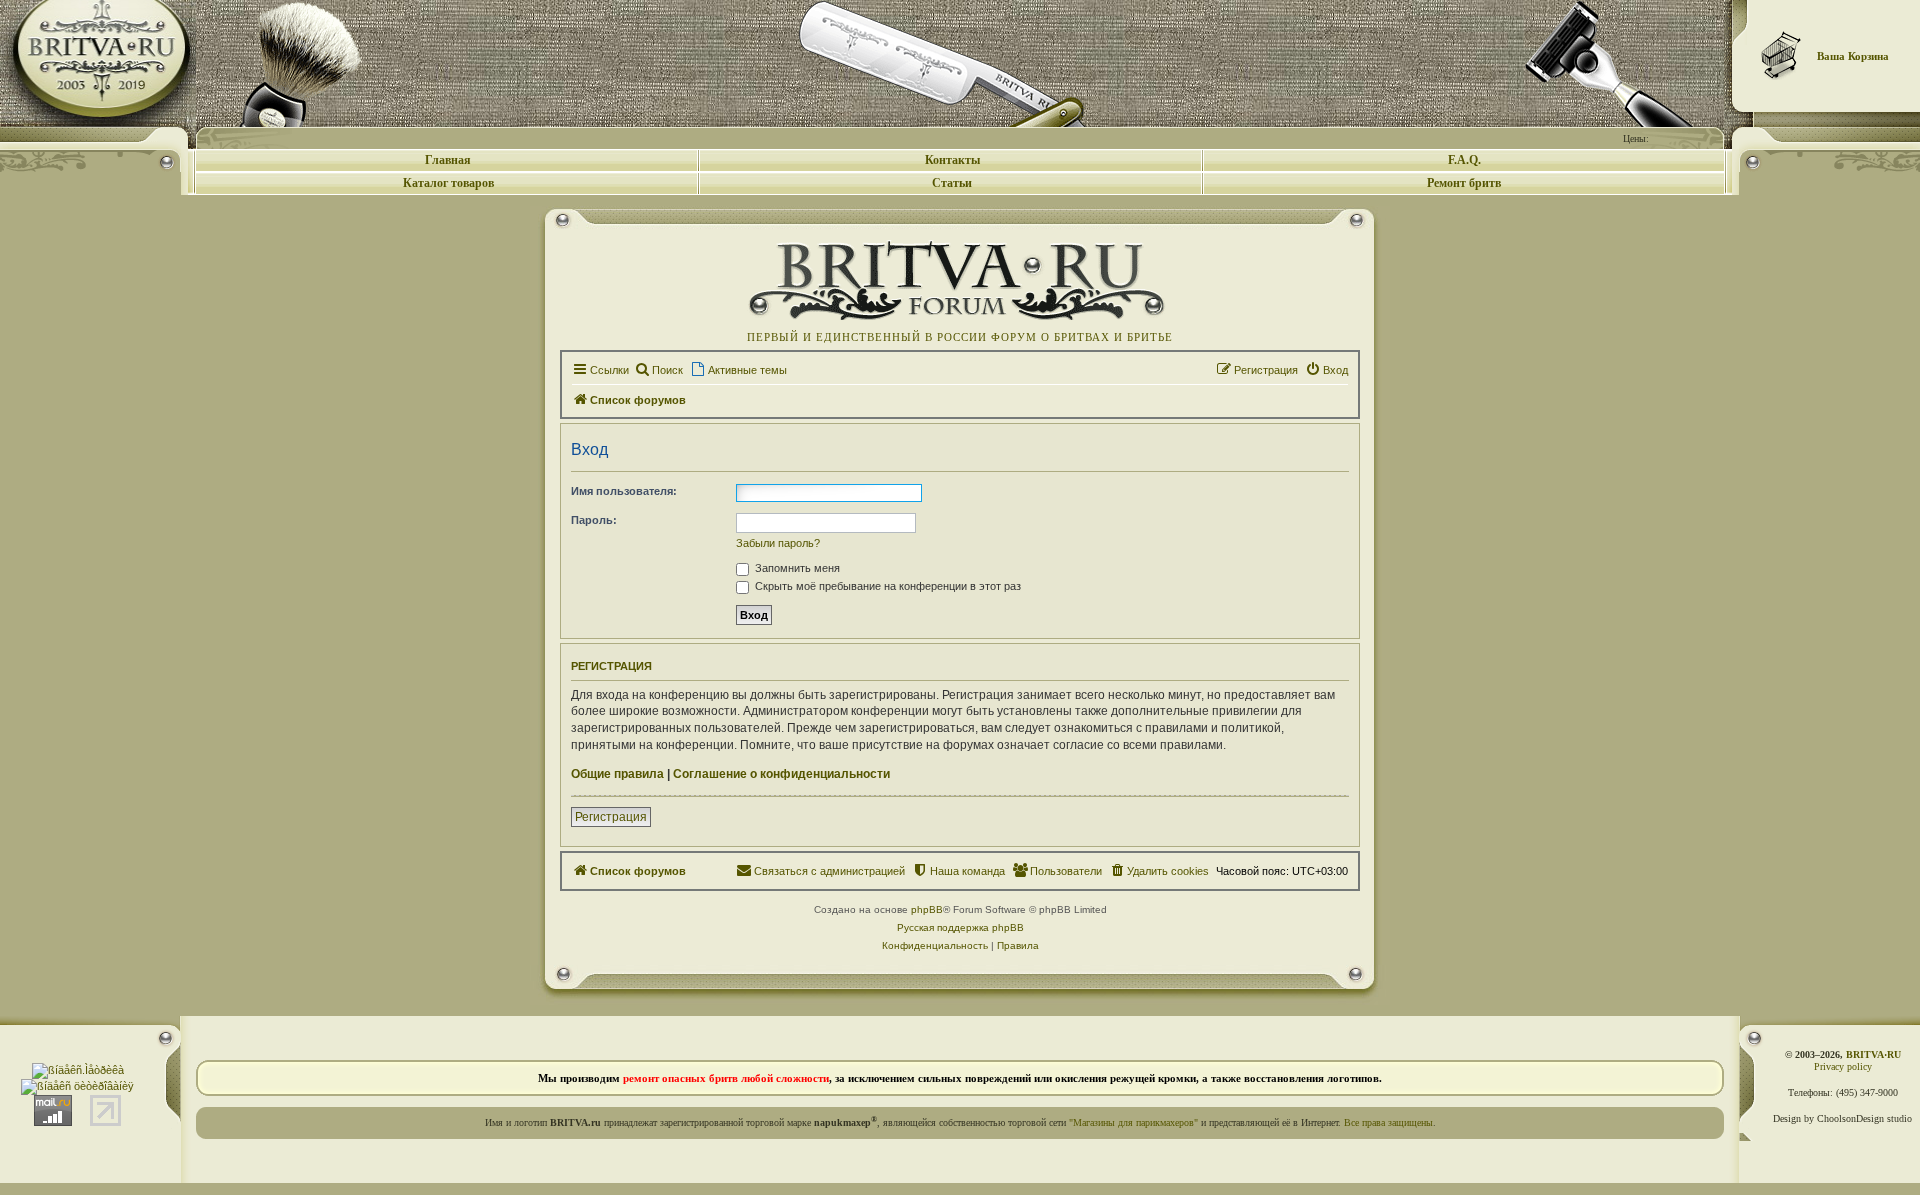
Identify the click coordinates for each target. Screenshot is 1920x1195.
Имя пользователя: (624, 491)
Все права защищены (1388, 1122)
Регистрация (611, 817)
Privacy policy (1843, 1066)
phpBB (927, 909)
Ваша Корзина (1853, 56)
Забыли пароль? (778, 543)
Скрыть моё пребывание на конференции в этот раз (886, 586)
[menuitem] (658, 370)
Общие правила (617, 774)
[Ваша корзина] (1782, 55)
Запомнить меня (796, 568)
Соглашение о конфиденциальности (781, 774)
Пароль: (594, 520)
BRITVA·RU (1873, 1054)
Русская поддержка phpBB (960, 927)
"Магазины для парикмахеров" (1133, 1122)
